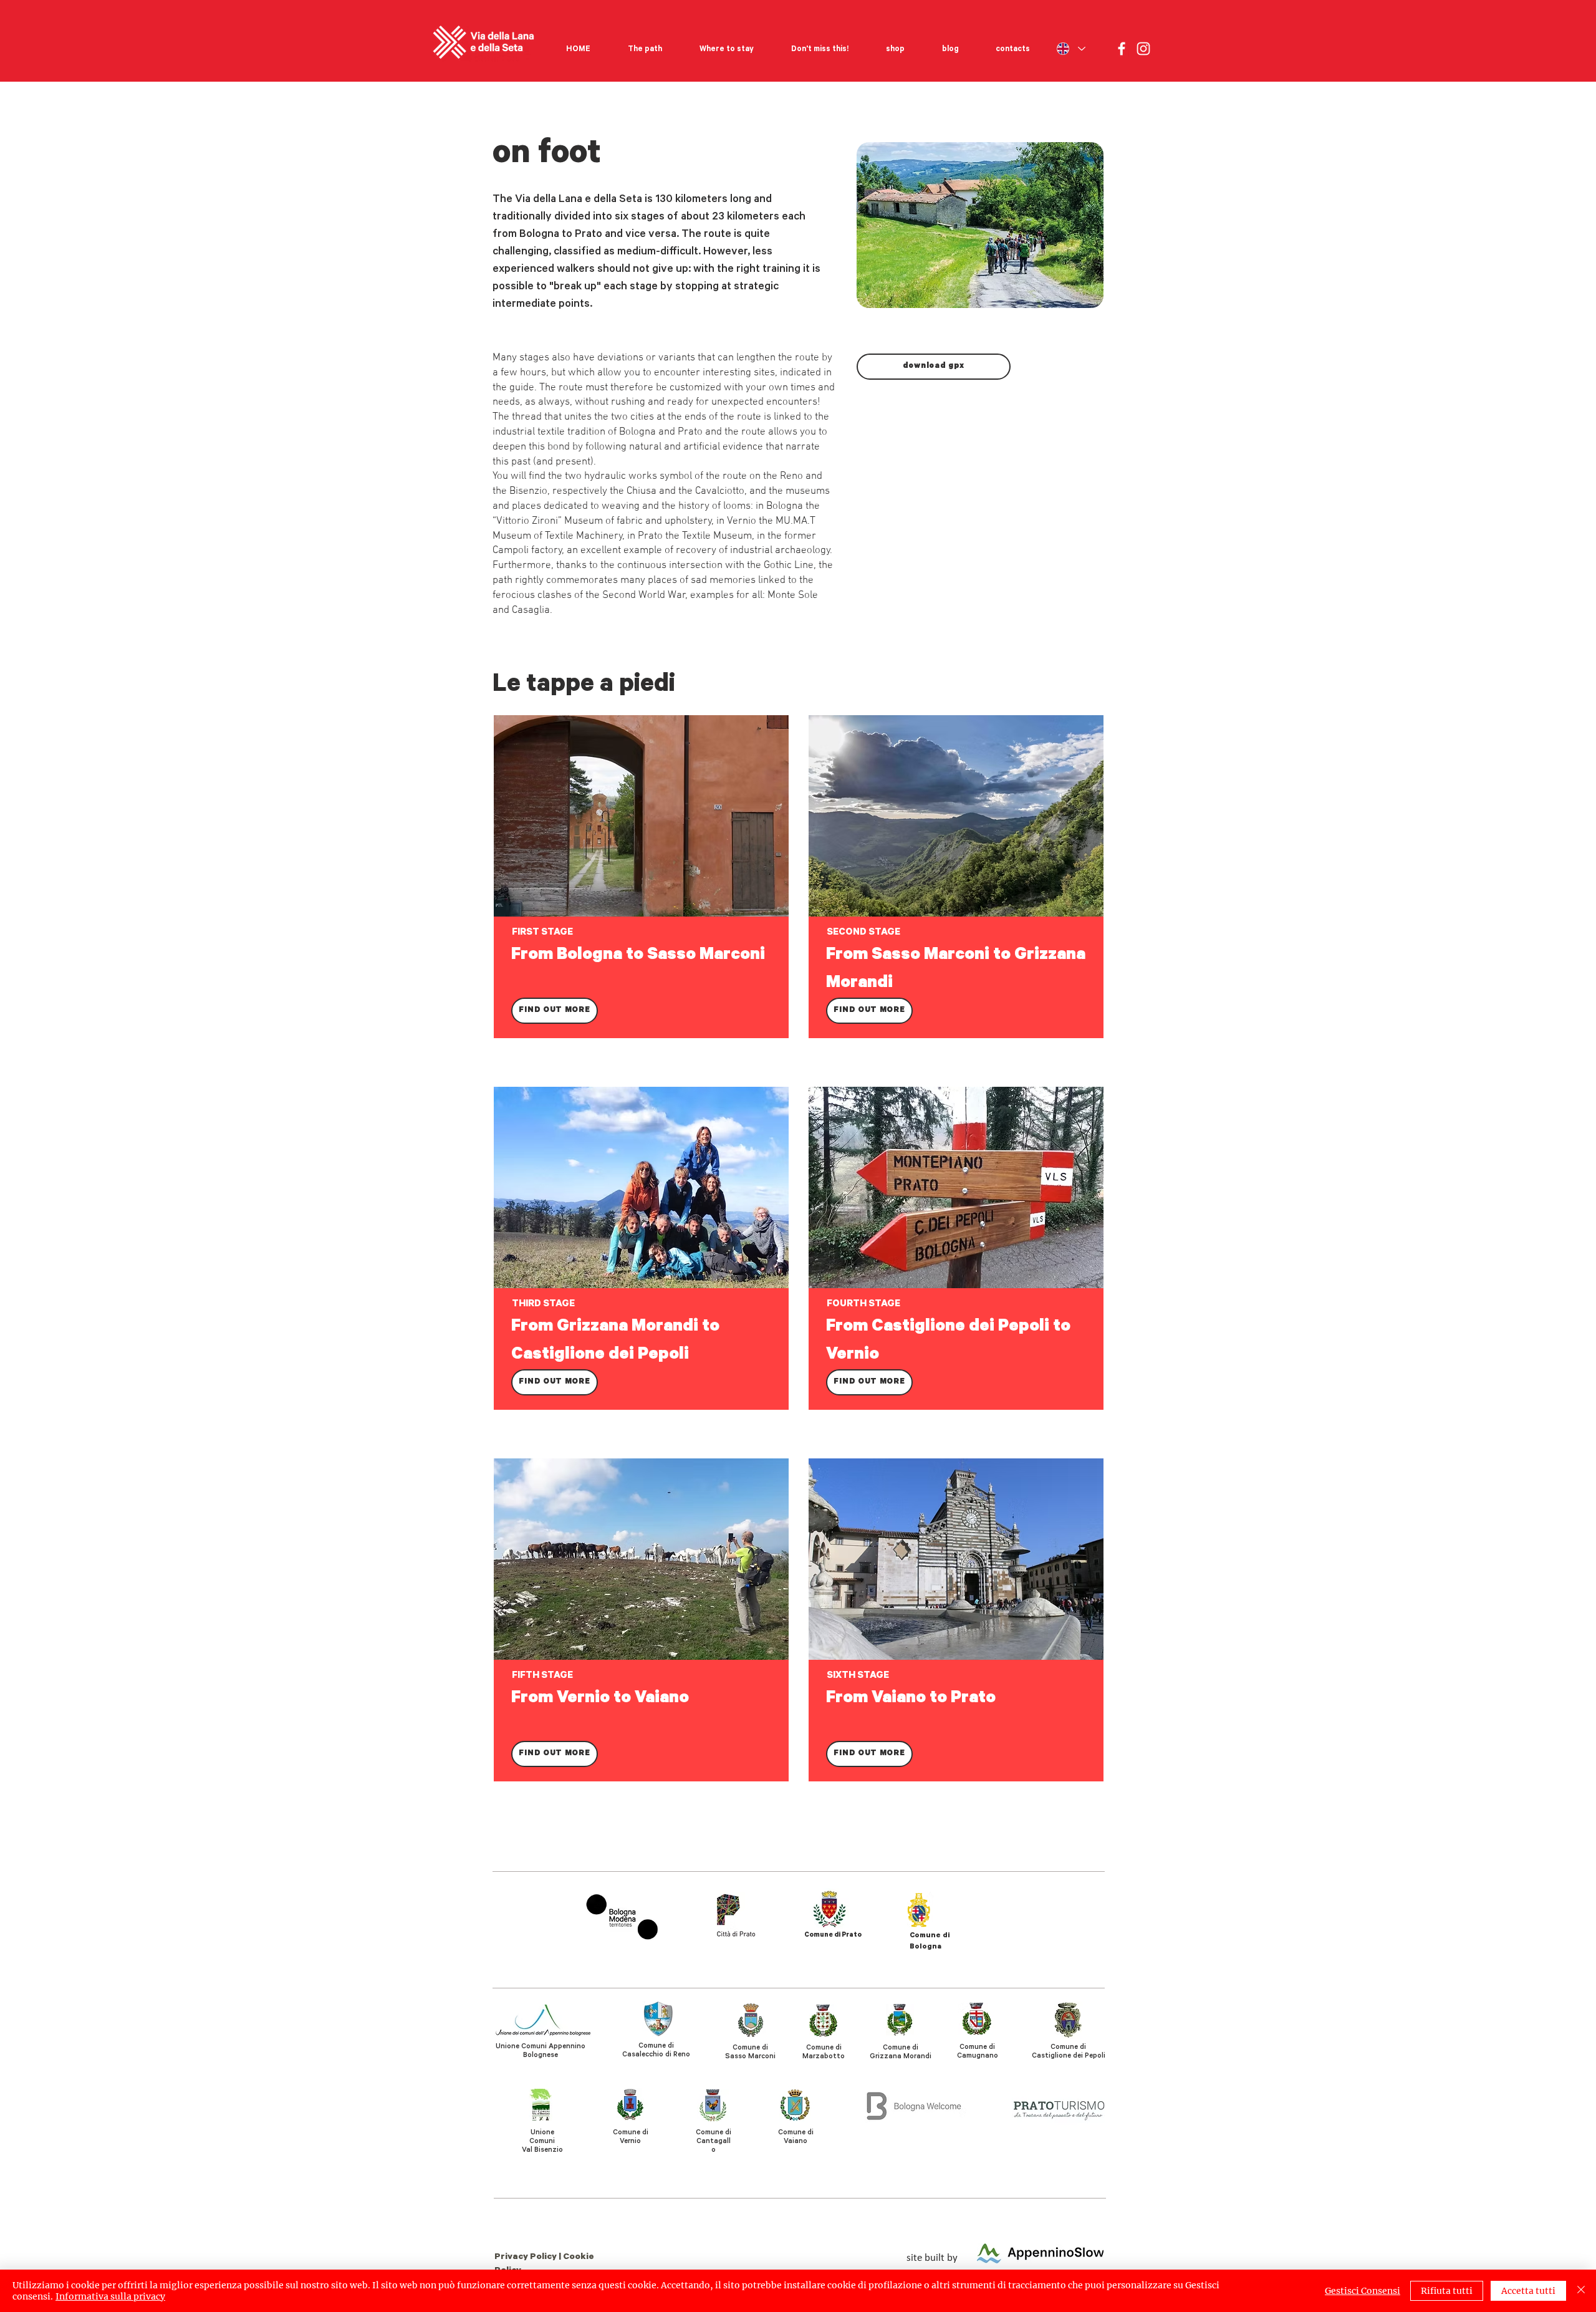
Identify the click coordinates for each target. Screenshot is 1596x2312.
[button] (645, 44)
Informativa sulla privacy (110, 2296)
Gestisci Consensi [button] (1363, 2291)
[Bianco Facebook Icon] (1122, 49)
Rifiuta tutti (1447, 2291)
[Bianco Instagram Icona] (1143, 49)
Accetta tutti (1528, 2291)
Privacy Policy (526, 2258)
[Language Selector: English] (1070, 49)
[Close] (1581, 2291)
